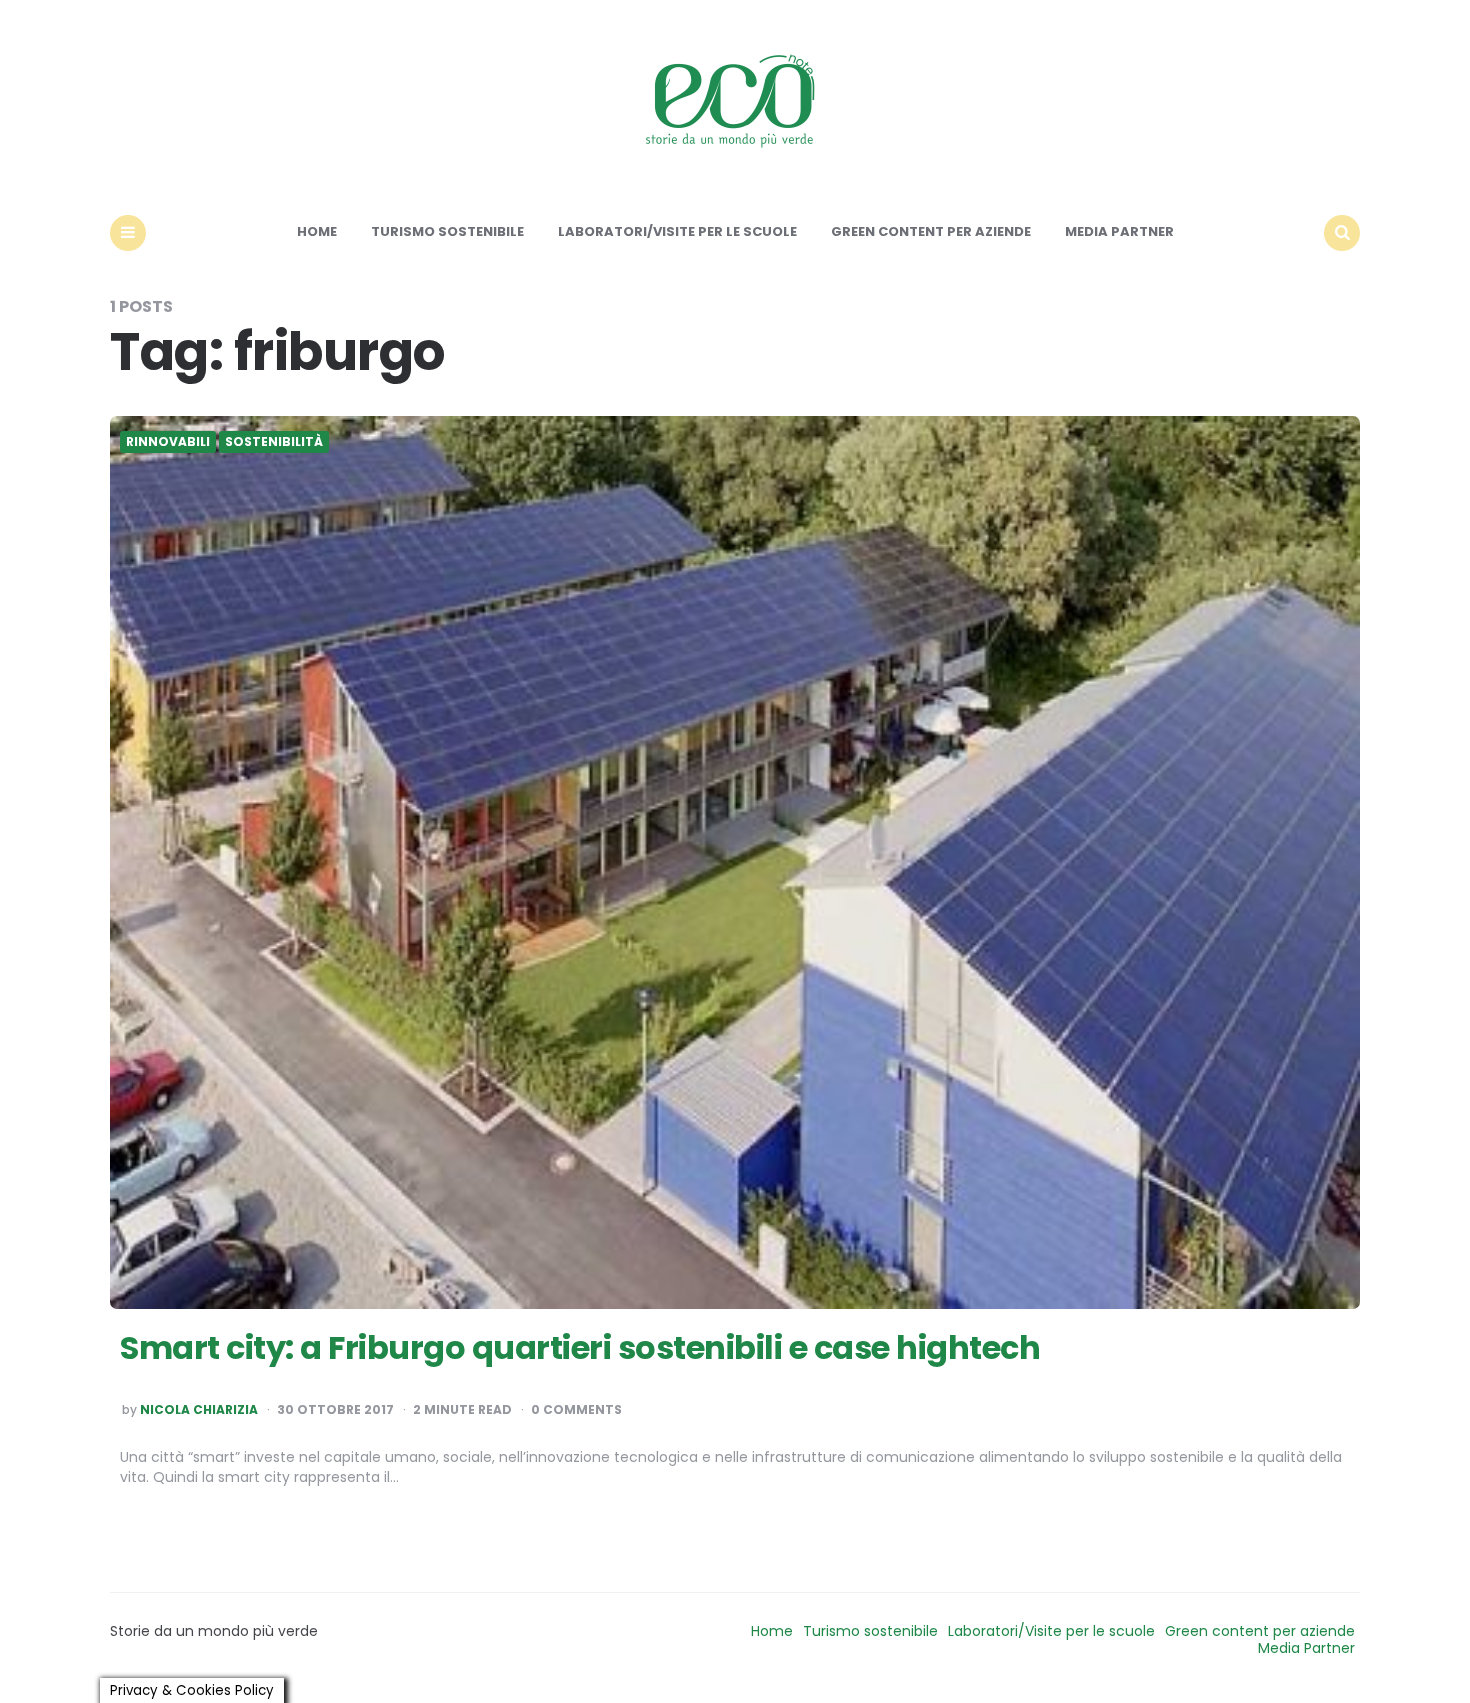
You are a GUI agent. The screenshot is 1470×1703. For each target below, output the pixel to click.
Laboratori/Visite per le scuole (677, 231)
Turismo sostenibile (447, 231)
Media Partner (1119, 231)
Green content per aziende (931, 231)
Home (317, 231)
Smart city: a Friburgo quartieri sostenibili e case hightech (580, 1347)
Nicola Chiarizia (199, 1410)
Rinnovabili (168, 442)
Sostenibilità (274, 442)
